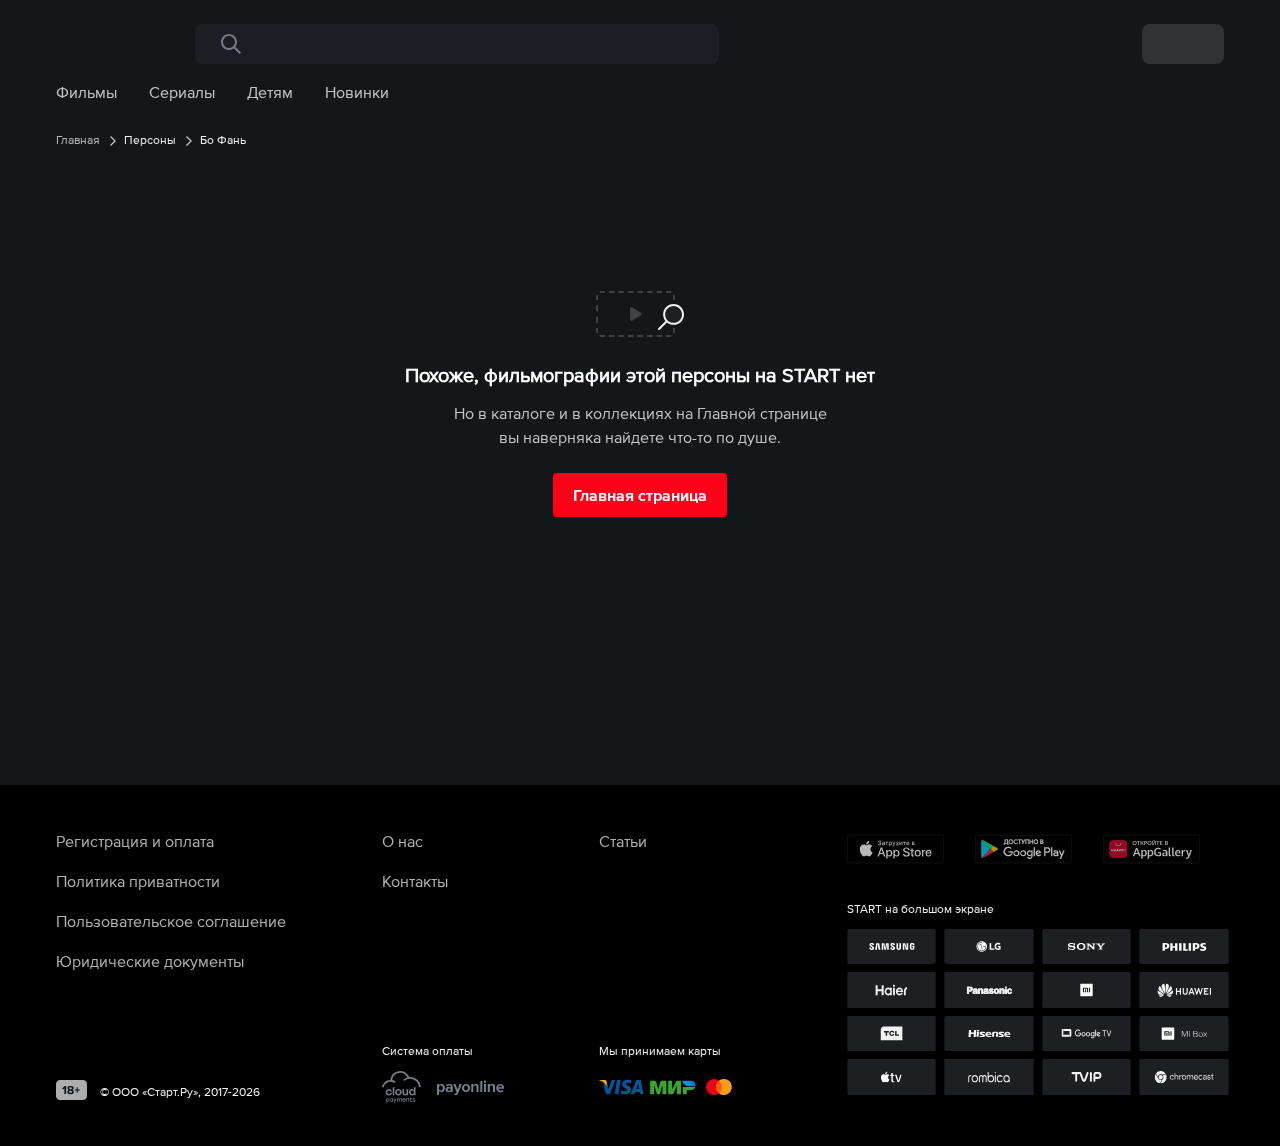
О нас (402, 841)
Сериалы (182, 92)
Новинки (357, 92)
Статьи (623, 841)
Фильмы (86, 92)
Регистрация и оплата (135, 841)
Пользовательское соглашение (171, 921)
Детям (270, 92)
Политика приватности (138, 881)
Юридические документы (150, 961)
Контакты (415, 881)
